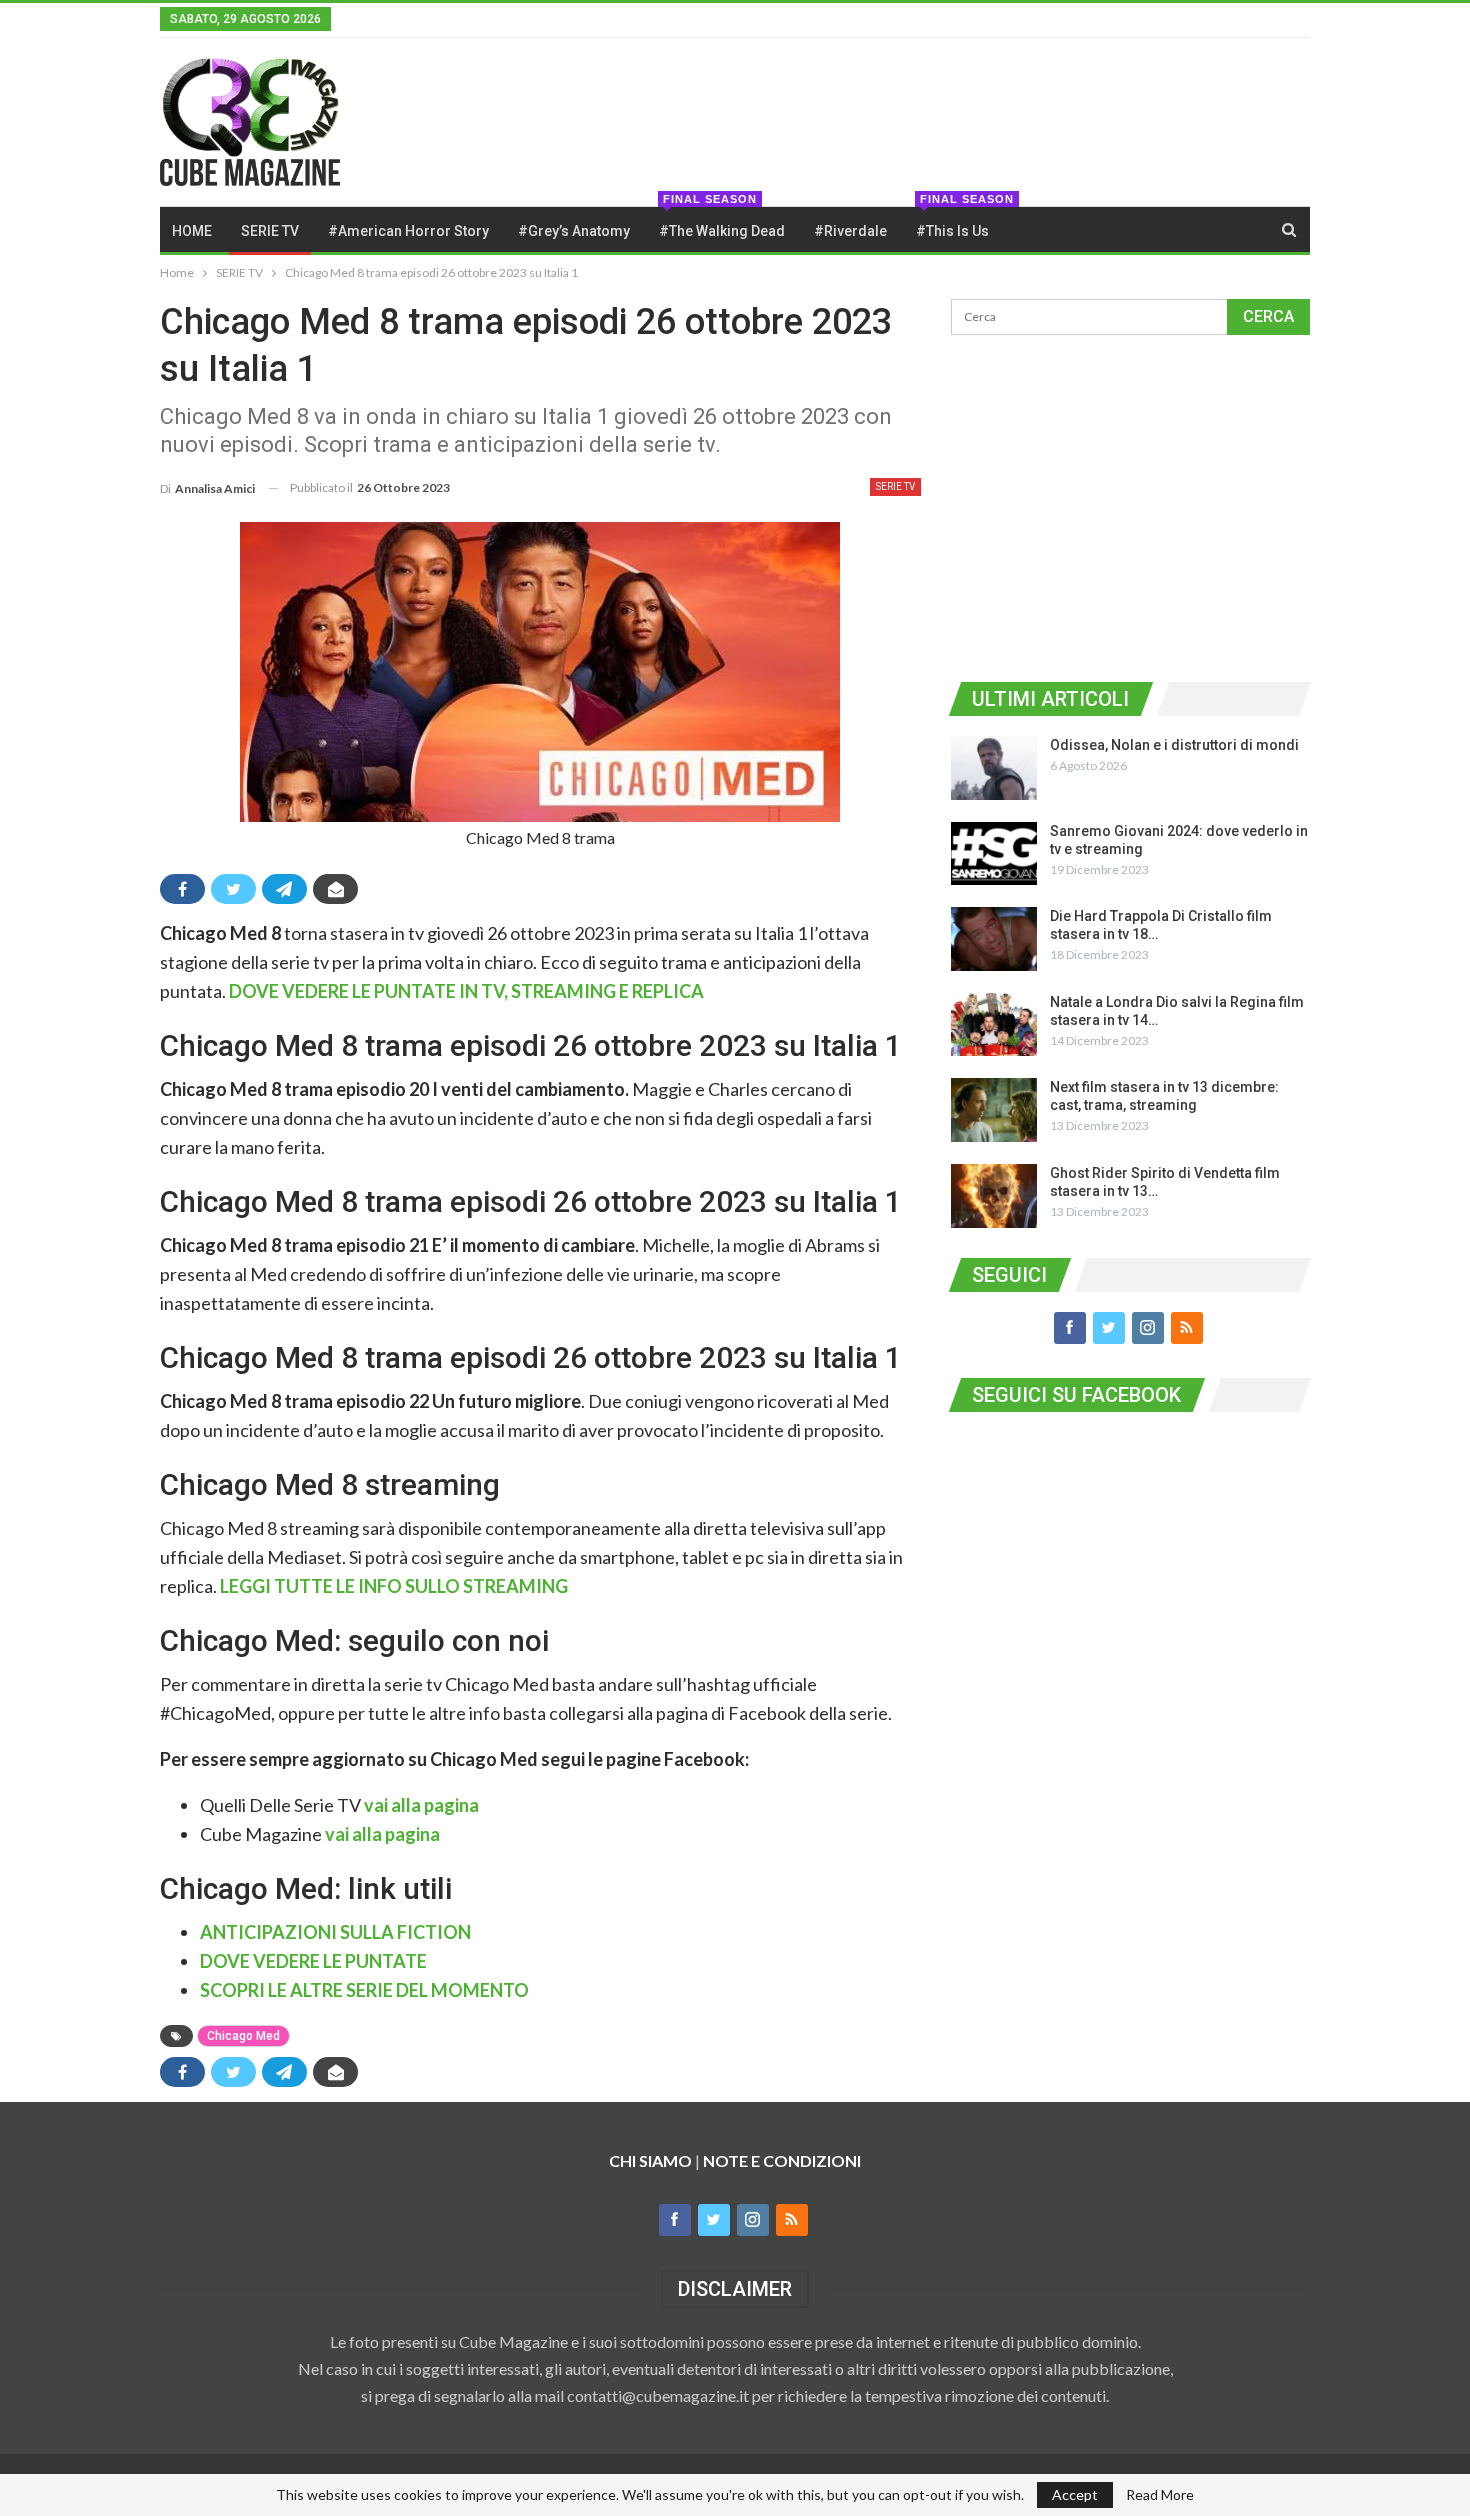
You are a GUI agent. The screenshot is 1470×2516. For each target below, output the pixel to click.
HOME (192, 231)
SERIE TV (270, 231)
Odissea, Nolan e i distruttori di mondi (1174, 745)
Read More (1160, 2495)
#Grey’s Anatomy (574, 231)
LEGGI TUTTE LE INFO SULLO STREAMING (394, 1586)
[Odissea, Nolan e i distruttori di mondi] (994, 768)
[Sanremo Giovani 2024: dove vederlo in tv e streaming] (994, 854)
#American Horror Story (408, 231)
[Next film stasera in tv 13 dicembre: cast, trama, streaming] (994, 1110)
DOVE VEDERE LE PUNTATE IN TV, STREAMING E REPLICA (466, 991)
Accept (1075, 2494)
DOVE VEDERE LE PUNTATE (313, 1961)
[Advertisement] (1130, 505)
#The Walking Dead (722, 223)
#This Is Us (958, 223)
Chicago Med (243, 2036)
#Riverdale (850, 231)
